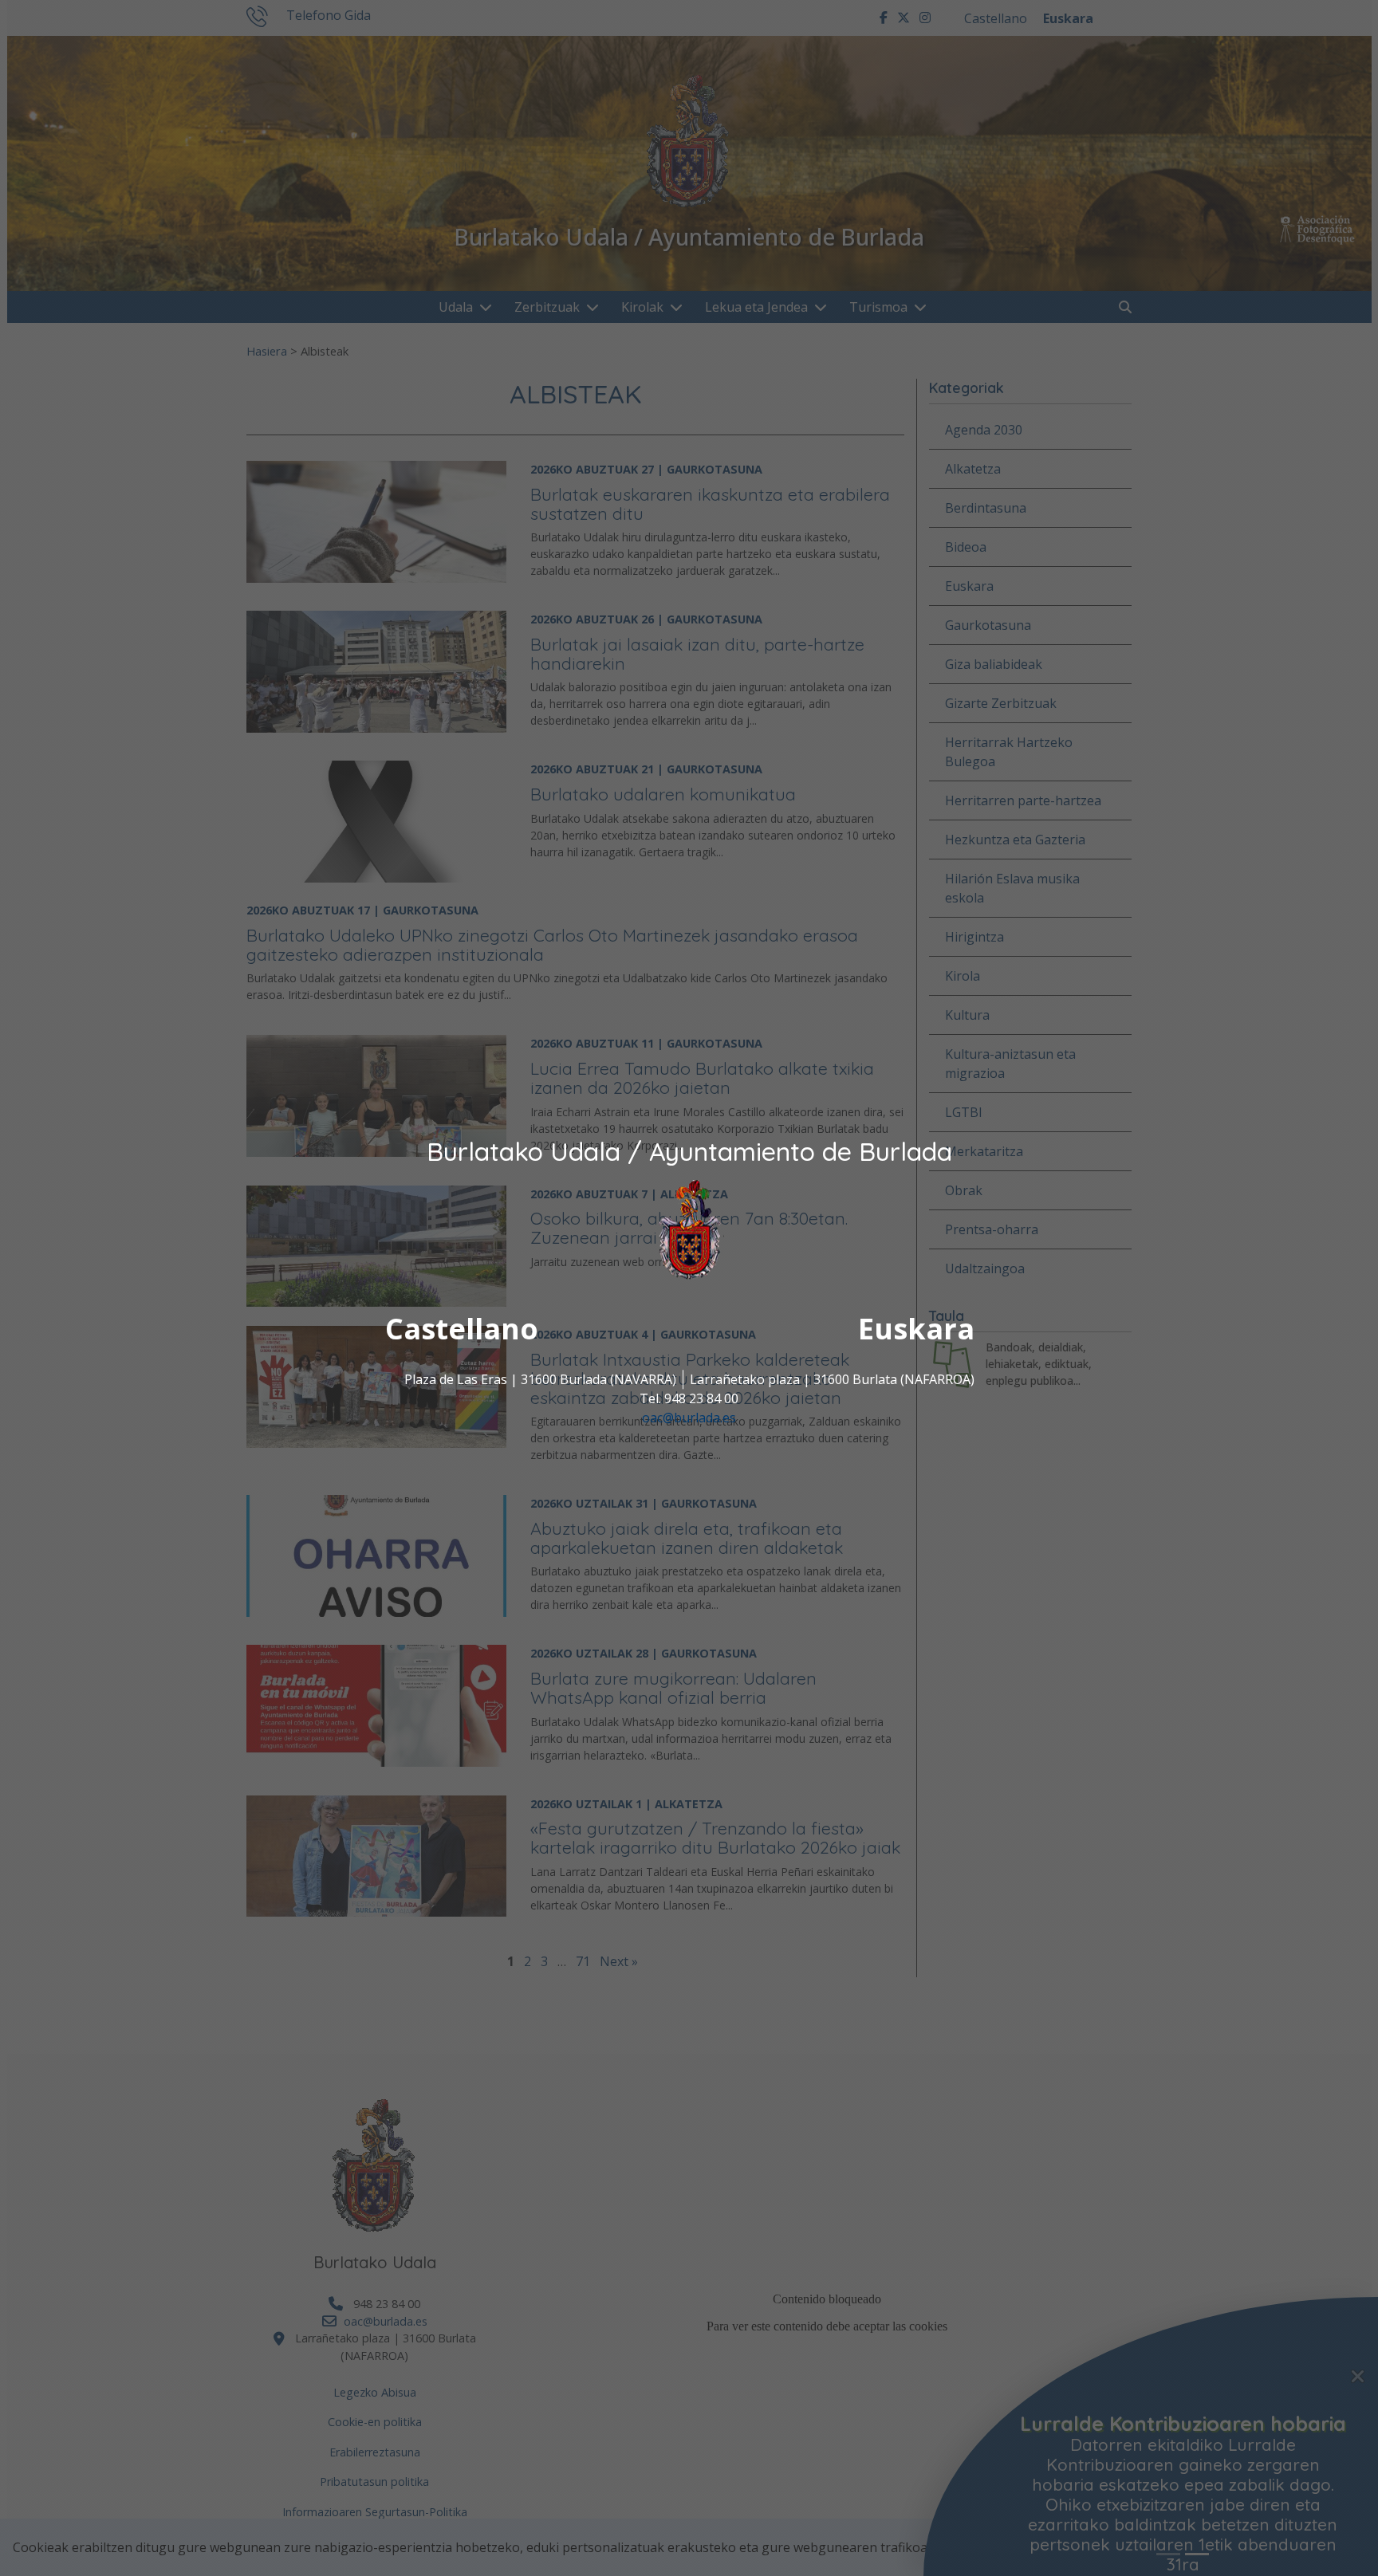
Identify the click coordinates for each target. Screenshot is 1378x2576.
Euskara (916, 1329)
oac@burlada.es (689, 1418)
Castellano (462, 1329)
